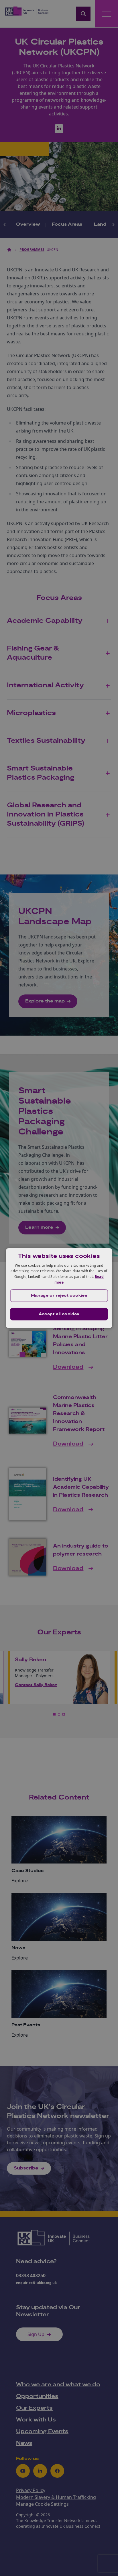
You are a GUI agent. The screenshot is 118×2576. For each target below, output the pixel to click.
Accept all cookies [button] (59, 1314)
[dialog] (59, 1288)
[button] (59, 1296)
